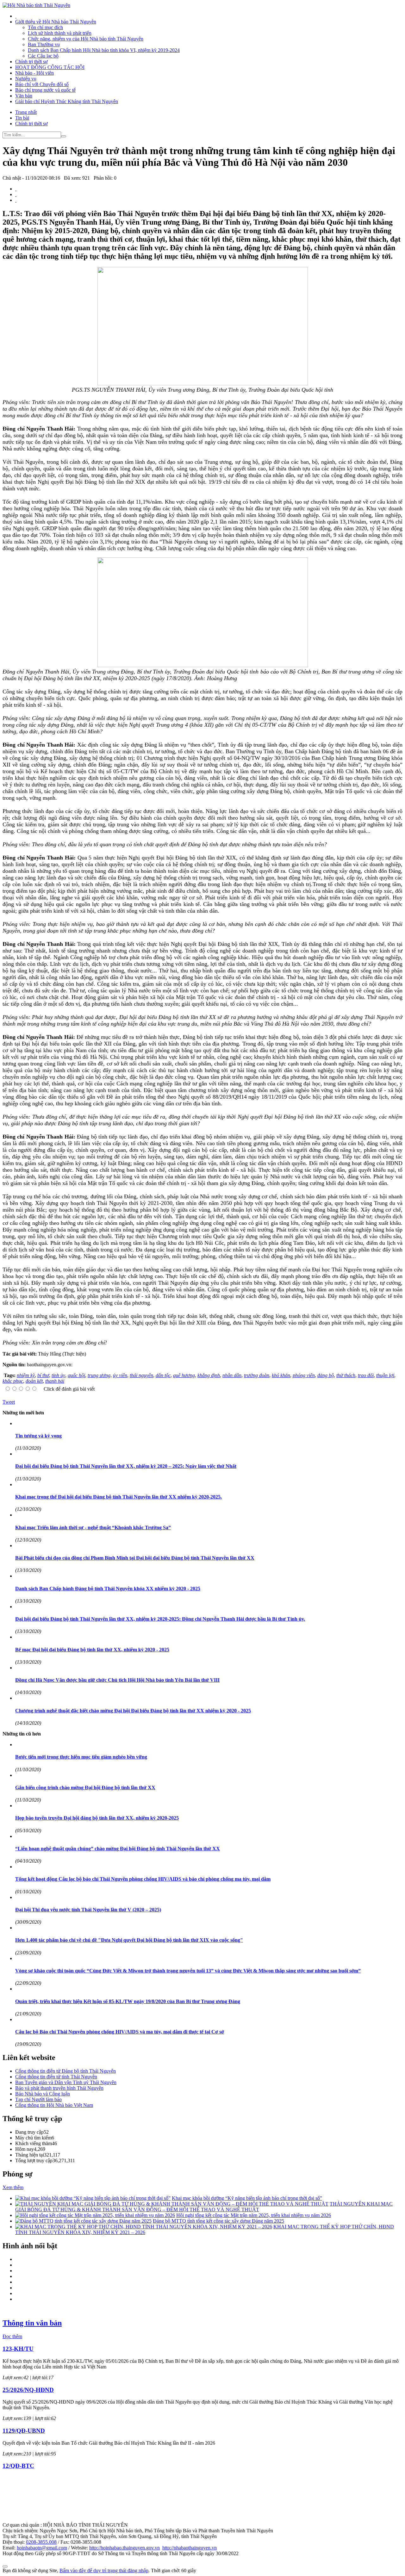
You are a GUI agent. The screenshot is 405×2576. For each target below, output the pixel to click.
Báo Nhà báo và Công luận (43, 2094)
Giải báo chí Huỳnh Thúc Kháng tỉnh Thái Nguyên (67, 101)
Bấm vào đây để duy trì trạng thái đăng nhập (104, 2570)
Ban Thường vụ (44, 44)
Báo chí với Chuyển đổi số (42, 84)
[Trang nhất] (16, 16)
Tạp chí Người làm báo (38, 2099)
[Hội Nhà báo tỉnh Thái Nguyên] (36, 5)
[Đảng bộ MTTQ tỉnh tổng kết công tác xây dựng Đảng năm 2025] (83, 2221)
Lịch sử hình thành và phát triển (60, 33)
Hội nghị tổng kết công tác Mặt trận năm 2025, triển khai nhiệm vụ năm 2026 (254, 2215)
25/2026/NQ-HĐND (28, 2390)
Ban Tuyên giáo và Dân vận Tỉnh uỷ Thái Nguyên (66, 2082)
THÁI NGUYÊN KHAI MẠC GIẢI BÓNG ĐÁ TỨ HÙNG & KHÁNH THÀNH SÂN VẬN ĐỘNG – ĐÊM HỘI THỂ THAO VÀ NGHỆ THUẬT (204, 2207)
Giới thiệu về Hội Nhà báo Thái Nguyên (56, 22)
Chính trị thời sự (31, 62)
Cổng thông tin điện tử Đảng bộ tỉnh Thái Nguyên (65, 2071)
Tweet (9, 1402)
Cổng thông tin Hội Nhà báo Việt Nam (54, 2105)
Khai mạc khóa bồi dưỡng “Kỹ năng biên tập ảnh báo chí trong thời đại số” (247, 2198)
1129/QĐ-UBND (24, 2431)
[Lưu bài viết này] (16, 200)
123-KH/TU (18, 2349)
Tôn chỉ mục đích (45, 27)
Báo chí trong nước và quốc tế (45, 90)
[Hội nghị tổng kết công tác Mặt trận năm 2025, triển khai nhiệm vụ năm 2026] (95, 2215)
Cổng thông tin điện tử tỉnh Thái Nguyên (56, 2077)
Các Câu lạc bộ (43, 56)
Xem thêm (13, 2187)
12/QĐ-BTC (18, 2466)
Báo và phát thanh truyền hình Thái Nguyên (59, 2088)
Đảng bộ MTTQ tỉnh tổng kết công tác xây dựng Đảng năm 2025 (218, 2221)
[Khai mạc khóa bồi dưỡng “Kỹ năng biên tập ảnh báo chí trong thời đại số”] (93, 2198)
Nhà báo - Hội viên (34, 73)
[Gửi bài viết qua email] (16, 189)
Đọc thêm (12, 2336)
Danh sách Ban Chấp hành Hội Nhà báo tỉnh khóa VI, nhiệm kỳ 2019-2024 (104, 50)
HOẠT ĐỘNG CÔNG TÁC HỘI (50, 67)
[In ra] (16, 194)
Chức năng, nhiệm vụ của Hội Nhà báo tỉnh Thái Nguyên (86, 39)
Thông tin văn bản (32, 2323)
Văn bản (24, 96)
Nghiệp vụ (26, 79)
